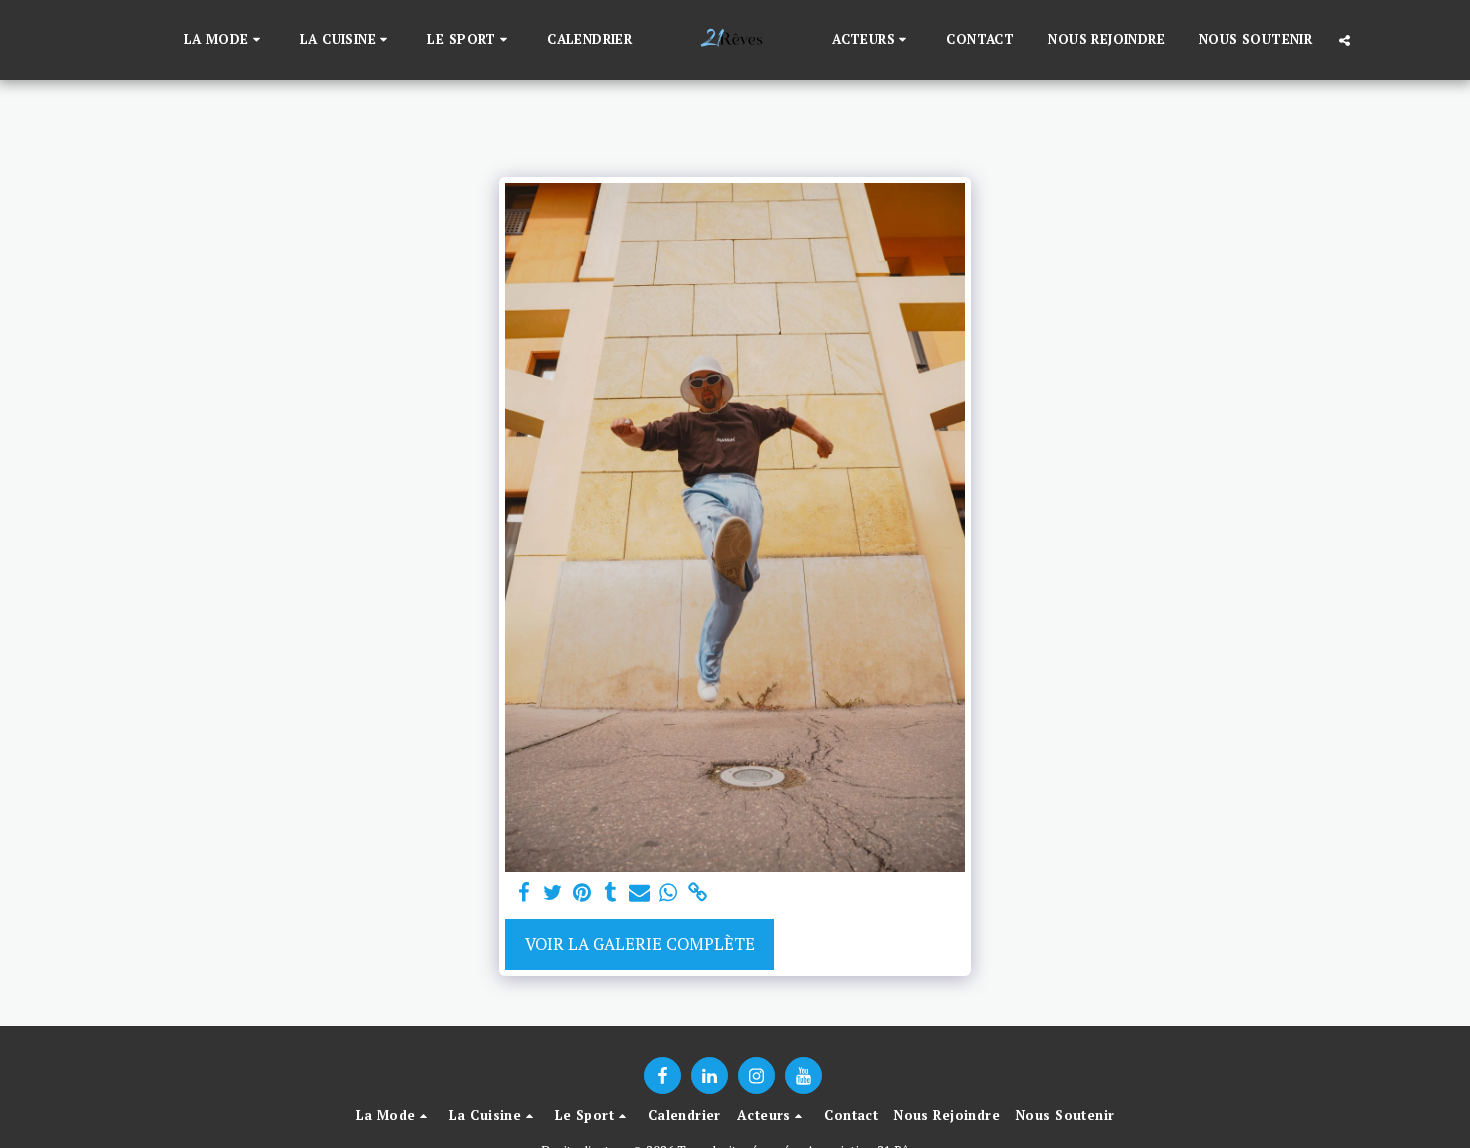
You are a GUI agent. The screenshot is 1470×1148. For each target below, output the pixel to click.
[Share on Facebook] (524, 893)
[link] (697, 893)
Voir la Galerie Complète (640, 944)
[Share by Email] (639, 893)
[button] (225, 40)
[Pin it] (581, 893)
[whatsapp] (668, 893)
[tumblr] (610, 893)
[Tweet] (553, 893)
